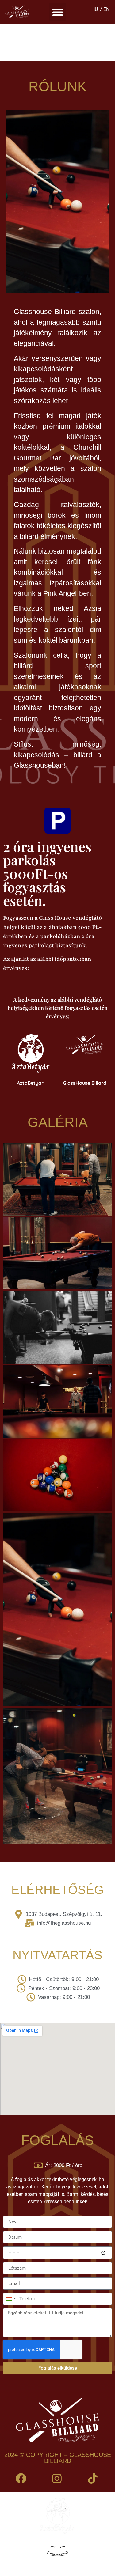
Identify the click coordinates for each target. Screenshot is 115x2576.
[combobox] (10, 2299)
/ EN (105, 9)
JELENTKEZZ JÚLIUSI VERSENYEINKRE (60, 42)
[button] (57, 12)
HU (95, 9)
